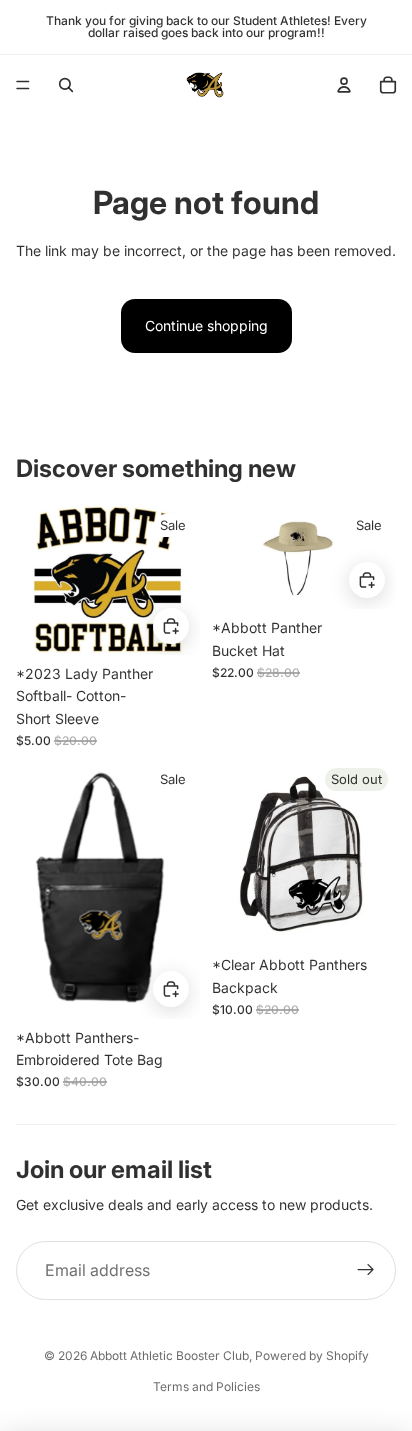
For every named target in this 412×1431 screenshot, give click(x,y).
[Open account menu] (344, 85)
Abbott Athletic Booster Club (169, 1355)
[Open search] (66, 85)
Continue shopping (206, 325)
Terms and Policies (206, 1386)
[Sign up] (366, 1271)
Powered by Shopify (312, 1355)
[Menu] (23, 85)
